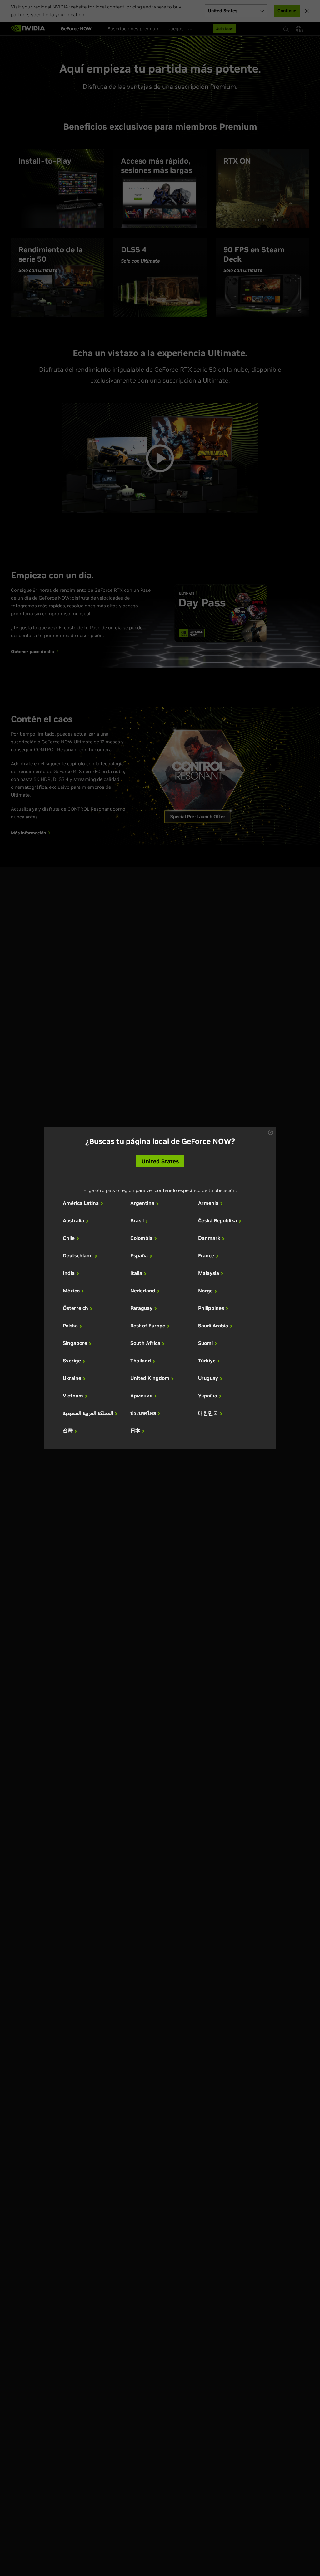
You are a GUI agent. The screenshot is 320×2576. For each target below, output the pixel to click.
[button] (271, 1132)
